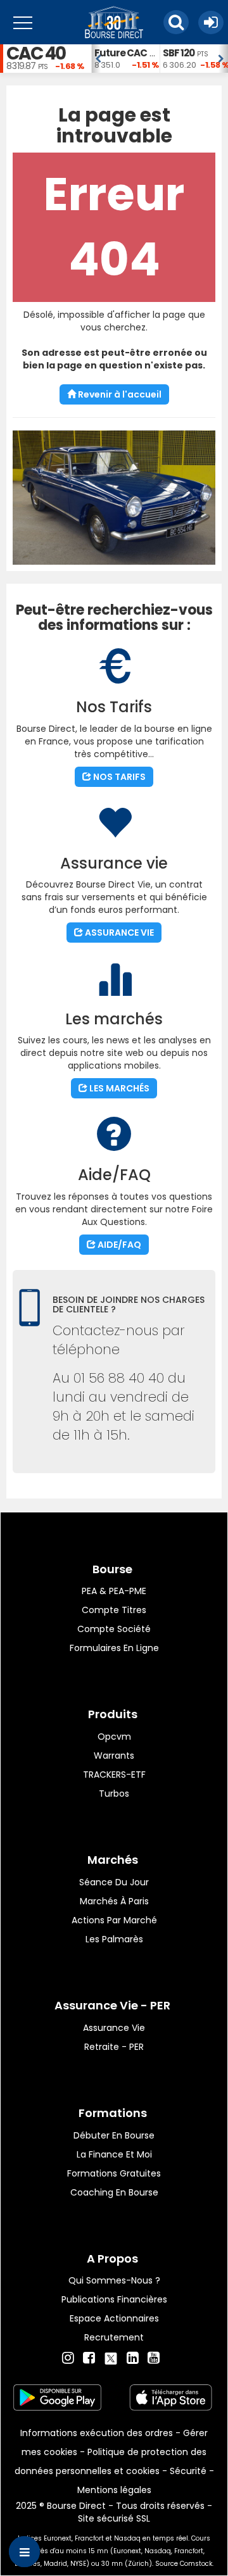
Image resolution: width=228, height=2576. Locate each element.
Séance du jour (114, 1882)
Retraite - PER (114, 2047)
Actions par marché (114, 1920)
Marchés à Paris (114, 1901)
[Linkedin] (133, 2358)
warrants (114, 1756)
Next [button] (222, 59)
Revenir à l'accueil (119, 394)
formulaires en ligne (114, 1648)
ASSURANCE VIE (118, 933)
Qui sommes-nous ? (114, 2280)
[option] (125, 59)
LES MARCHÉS (118, 1088)
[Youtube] (154, 2358)
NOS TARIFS (118, 777)
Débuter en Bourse (114, 2135)
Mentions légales (114, 2490)
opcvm (114, 1737)
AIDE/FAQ (118, 1245)
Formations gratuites (114, 2173)
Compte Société (114, 1629)
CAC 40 (36, 53)
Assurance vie (114, 2028)
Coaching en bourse (114, 2192)
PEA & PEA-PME (114, 1591)
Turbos (114, 1794)
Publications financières (114, 2299)
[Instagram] (68, 2358)
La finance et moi (114, 2154)
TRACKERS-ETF (114, 1775)
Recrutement (114, 2337)
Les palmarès (114, 1939)
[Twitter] (111, 2356)
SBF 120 (179, 53)
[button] (176, 22)
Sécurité (188, 2471)
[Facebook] (89, 2358)
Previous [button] (98, 59)
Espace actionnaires (114, 2318)
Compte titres (114, 1610)
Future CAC (121, 53)
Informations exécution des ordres (97, 2433)
